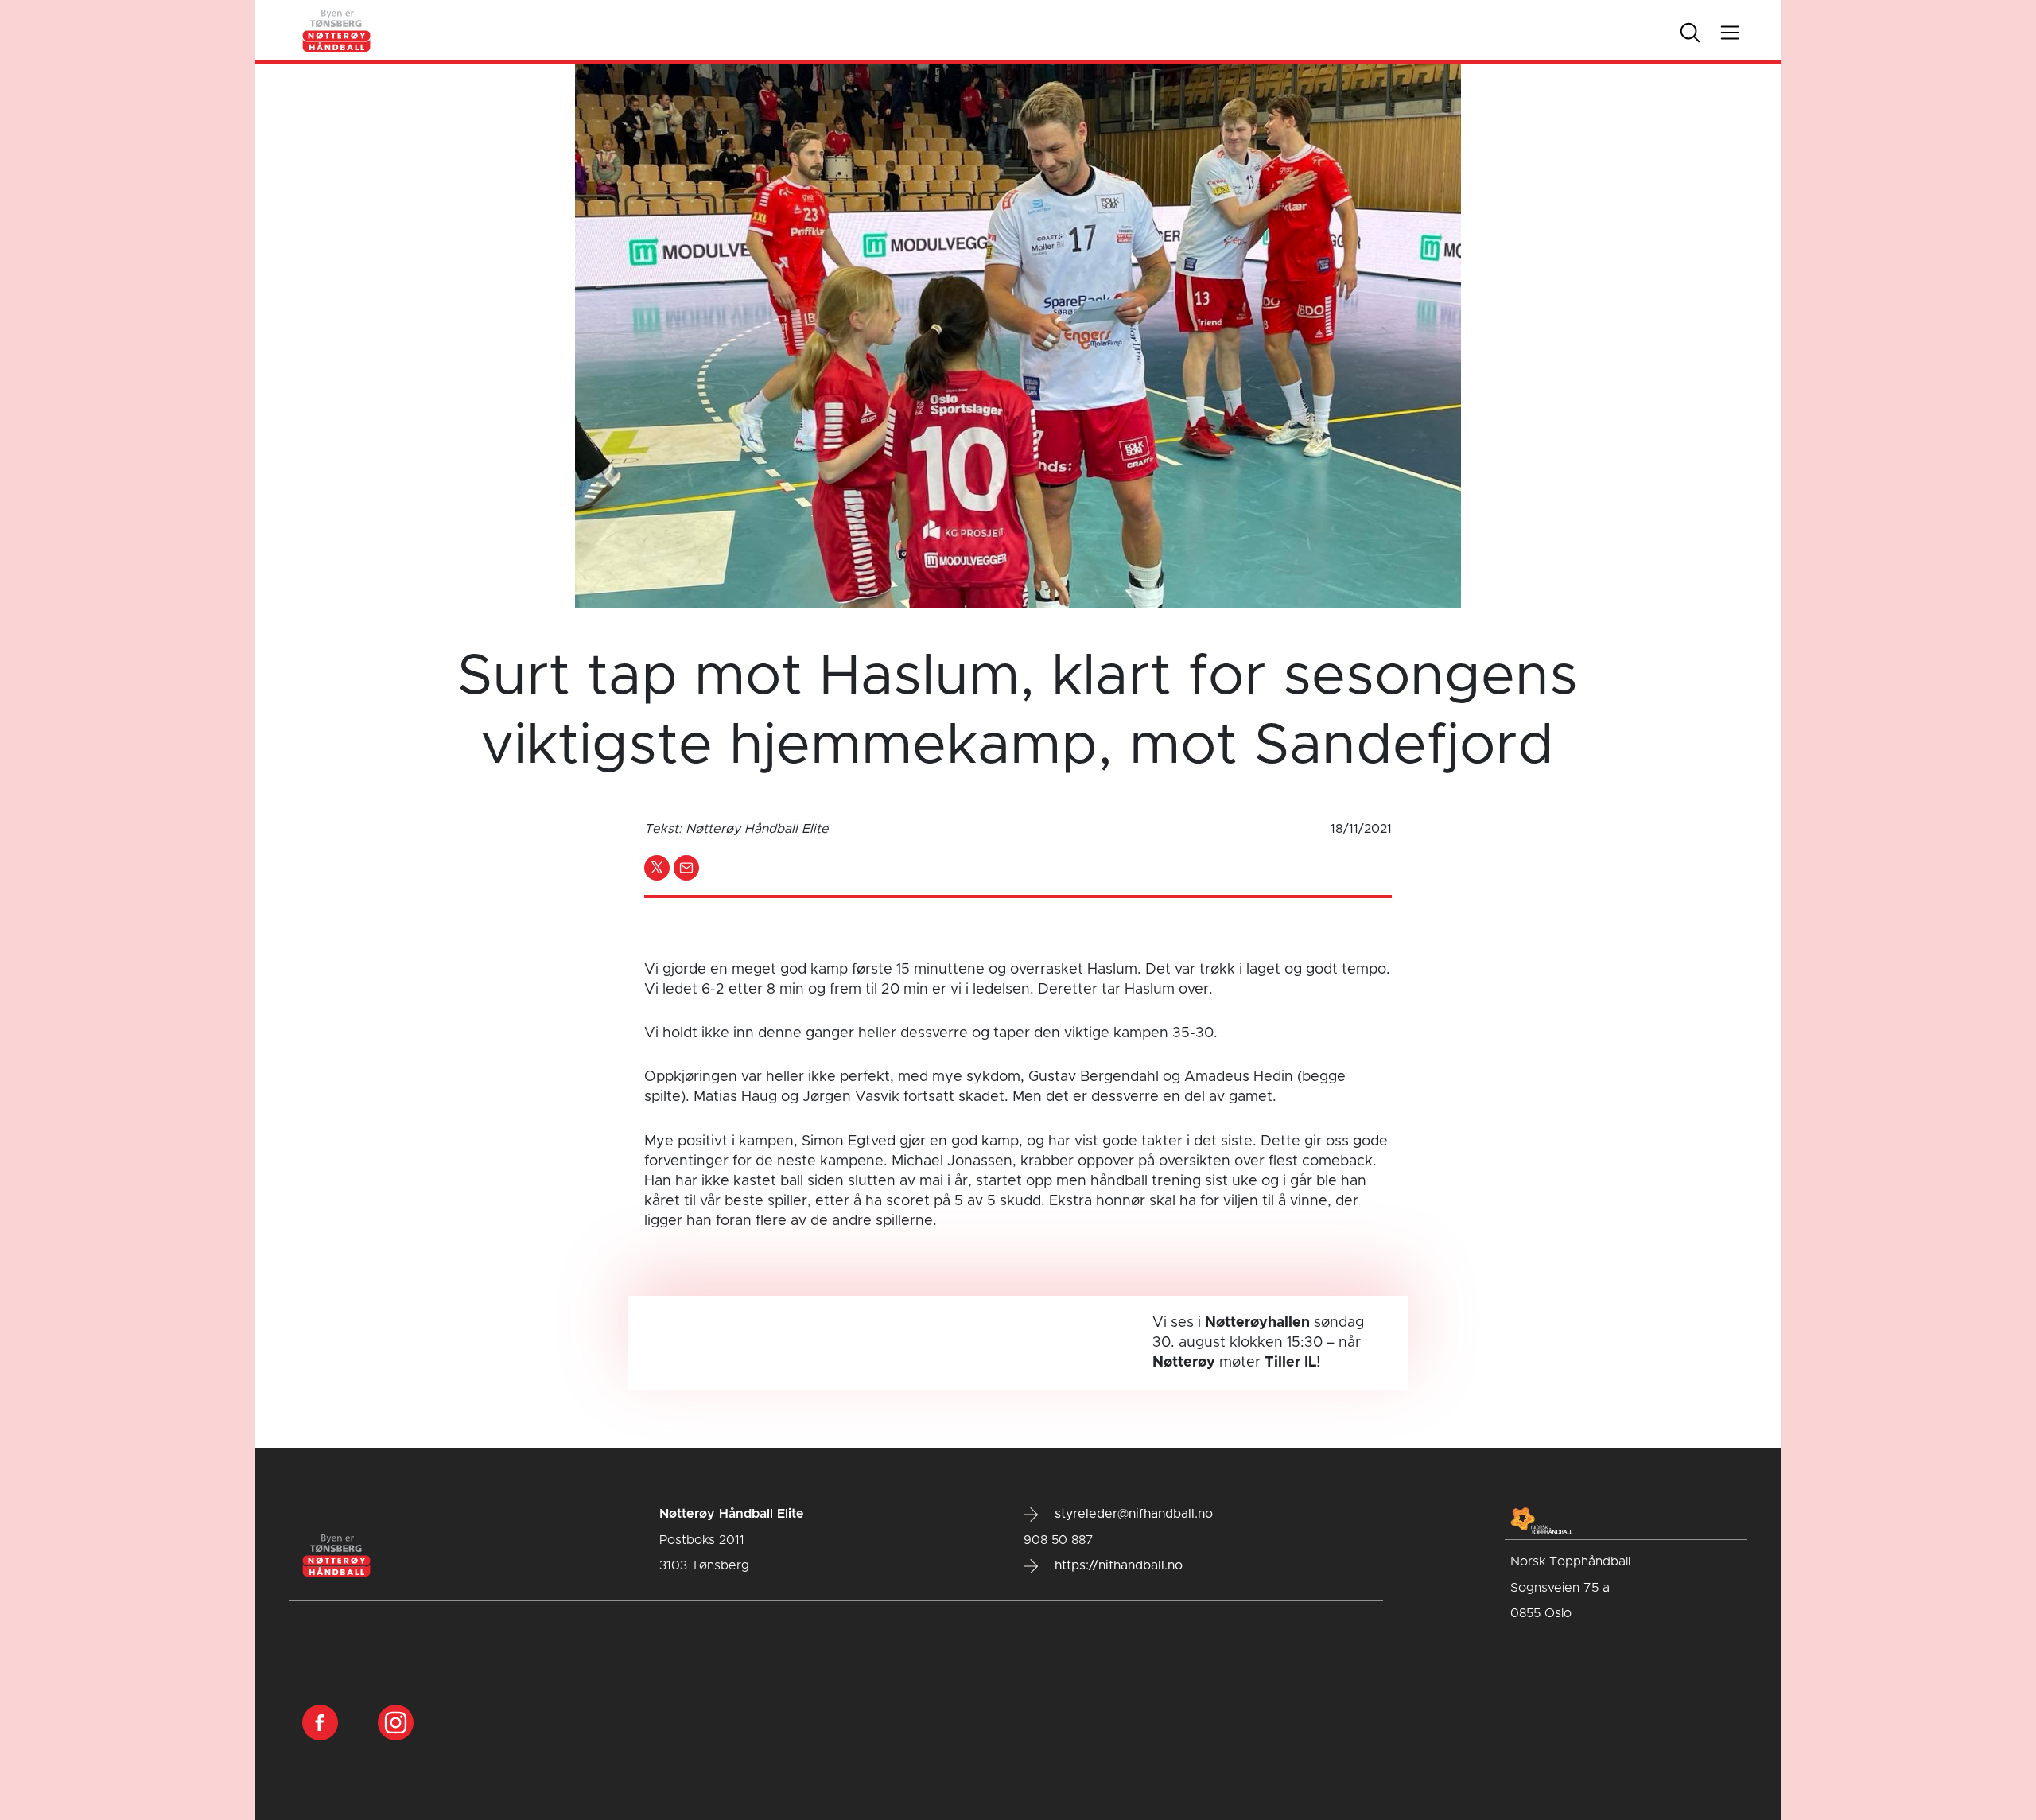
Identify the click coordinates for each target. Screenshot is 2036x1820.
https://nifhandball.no (1117, 1565)
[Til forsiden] (337, 30)
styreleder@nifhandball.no (1132, 1514)
